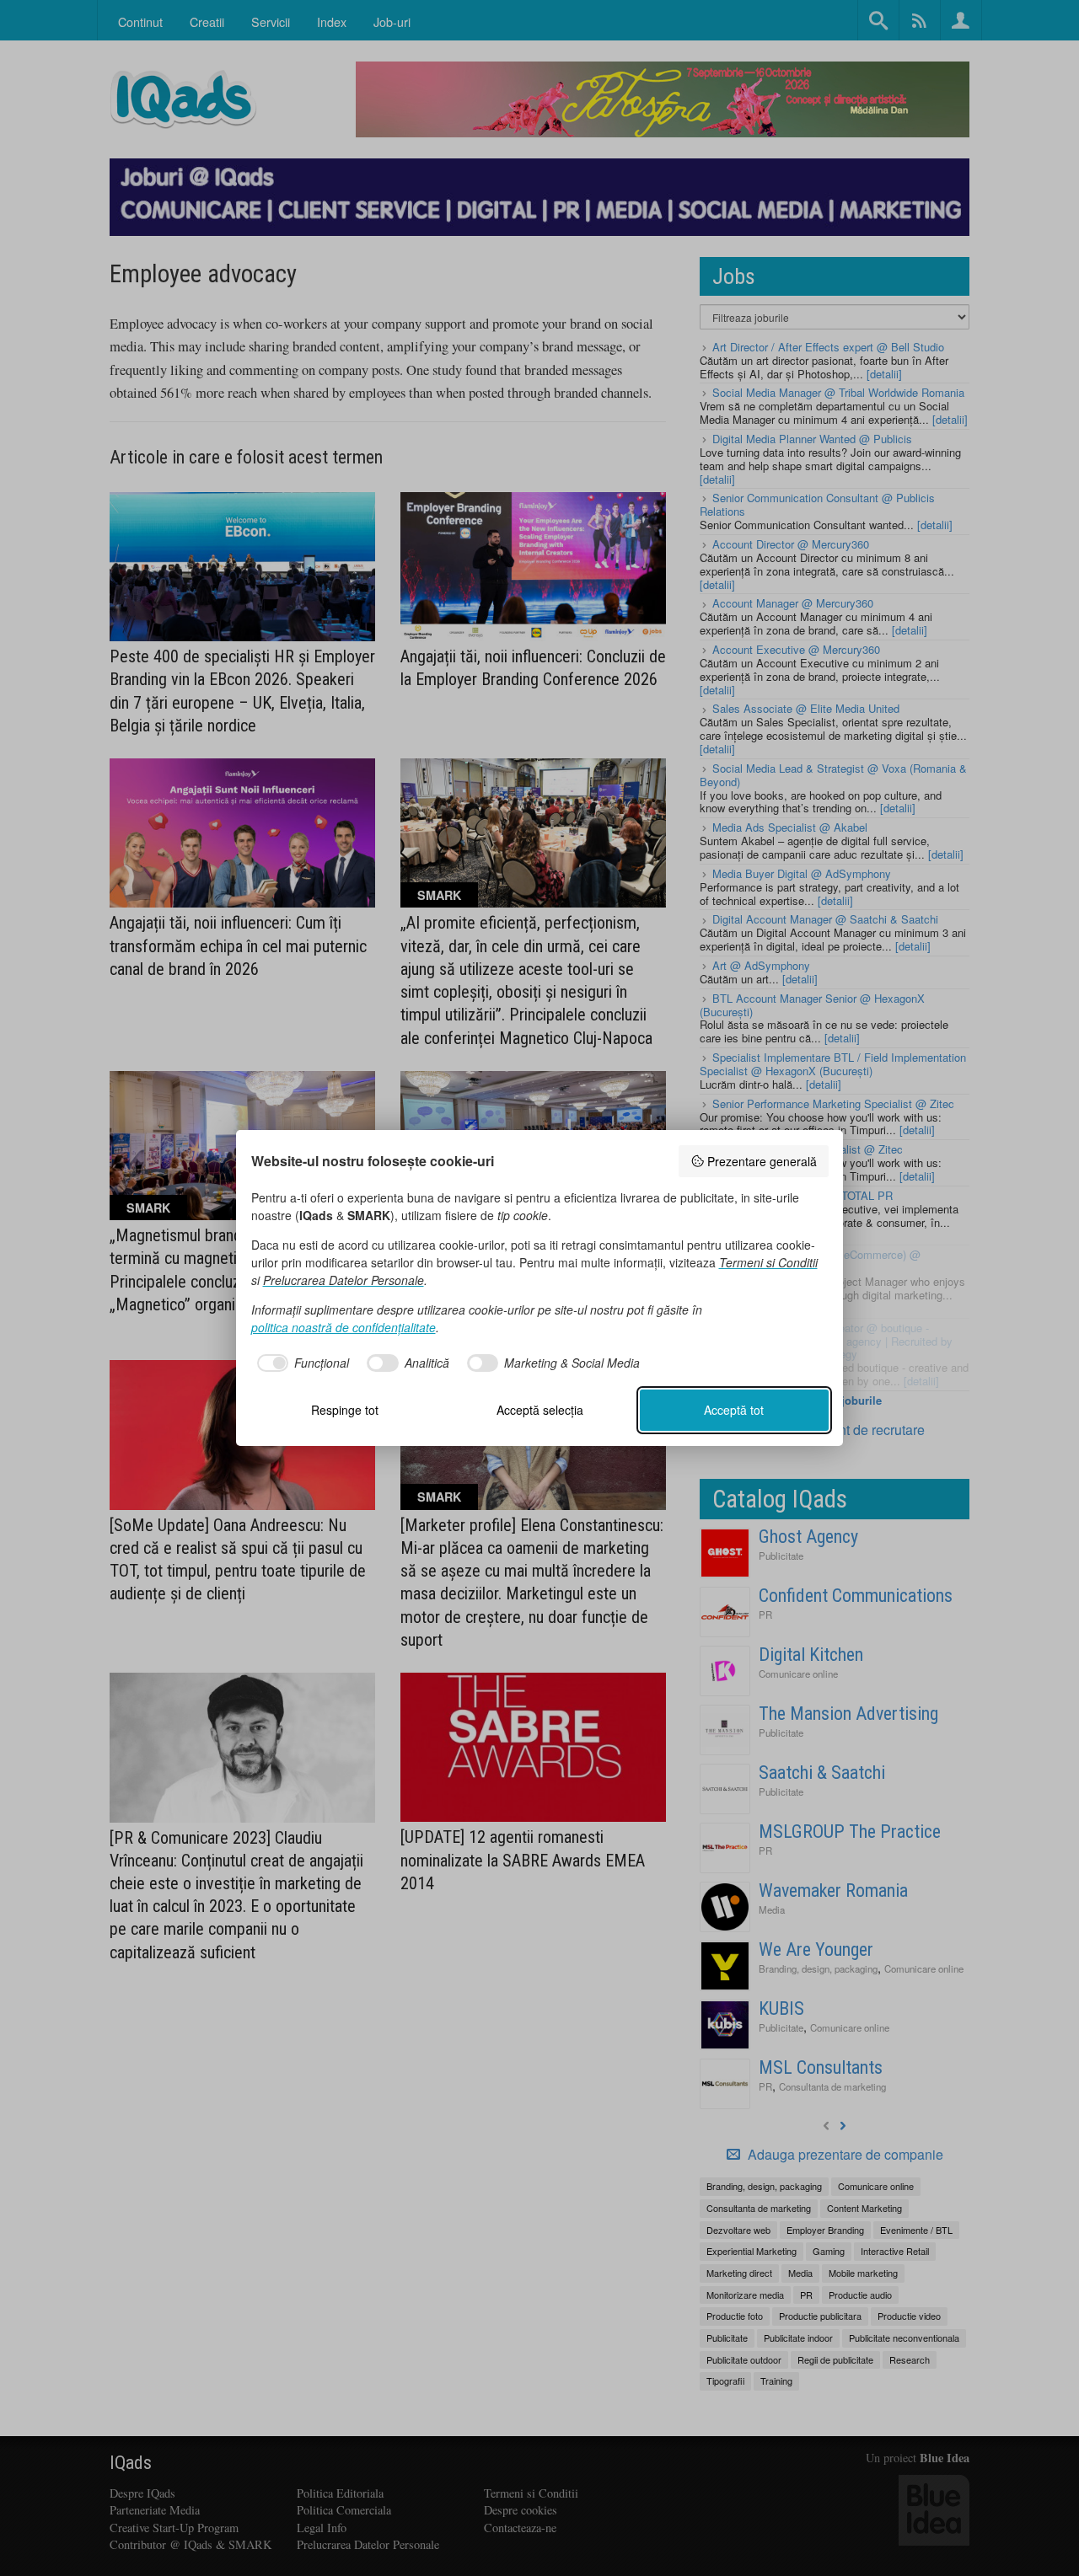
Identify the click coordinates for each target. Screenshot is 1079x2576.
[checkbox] (301, 1363)
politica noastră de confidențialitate (344, 1327)
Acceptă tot (734, 1410)
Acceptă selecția (540, 1410)
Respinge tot (345, 1410)
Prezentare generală (762, 1161)
